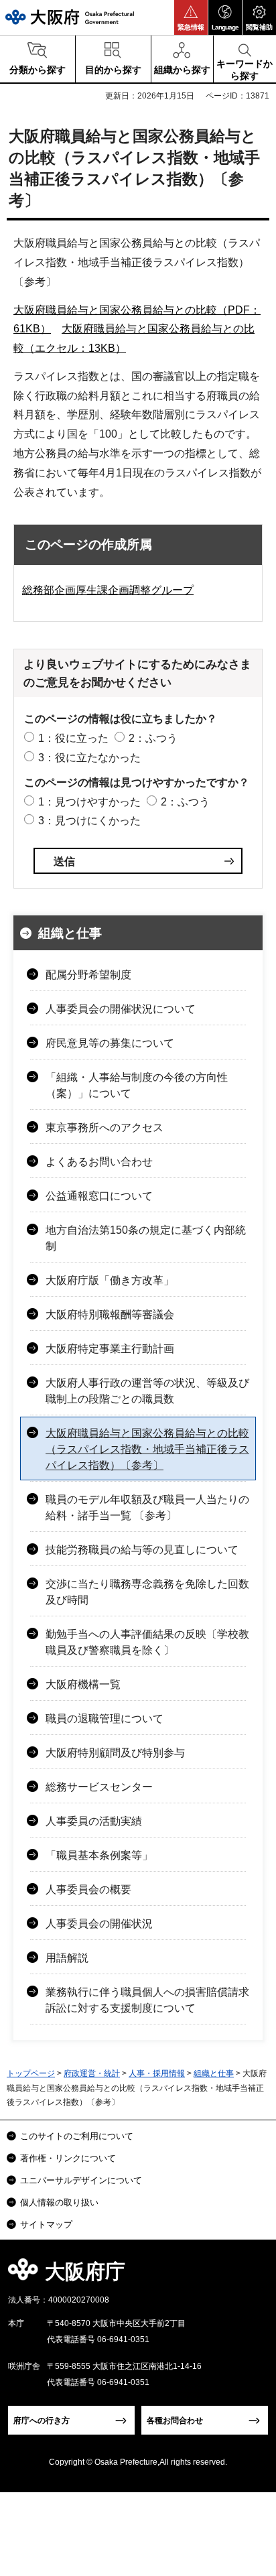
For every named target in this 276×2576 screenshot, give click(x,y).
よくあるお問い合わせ (99, 1162)
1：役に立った (73, 738)
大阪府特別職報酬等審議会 (110, 1314)
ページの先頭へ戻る (250, 2275)
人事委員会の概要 (88, 1889)
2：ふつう (153, 738)
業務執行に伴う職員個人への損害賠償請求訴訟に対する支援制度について (147, 2000)
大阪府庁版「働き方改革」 (110, 1280)
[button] (191, 17)
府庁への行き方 (42, 2421)
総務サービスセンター (99, 1787)
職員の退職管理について (105, 1719)
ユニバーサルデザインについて (81, 2180)
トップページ (31, 2073)
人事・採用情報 (157, 2073)
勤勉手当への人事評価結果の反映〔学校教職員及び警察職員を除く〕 (147, 1642)
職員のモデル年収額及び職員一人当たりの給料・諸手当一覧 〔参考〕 (147, 1507)
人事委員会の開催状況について (121, 1009)
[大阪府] (70, 17)
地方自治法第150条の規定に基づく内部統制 (146, 1238)
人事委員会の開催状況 (99, 1924)
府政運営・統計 (92, 2073)
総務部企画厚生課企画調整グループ (108, 590)
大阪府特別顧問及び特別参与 (115, 1753)
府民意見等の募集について (110, 1043)
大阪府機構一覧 (83, 1684)
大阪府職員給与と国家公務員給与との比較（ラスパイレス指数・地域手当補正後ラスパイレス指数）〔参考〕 (147, 1449)
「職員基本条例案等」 (99, 1855)
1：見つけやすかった (89, 802)
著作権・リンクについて (68, 2158)
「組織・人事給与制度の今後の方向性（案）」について (137, 1085)
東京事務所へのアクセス (105, 1128)
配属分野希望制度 (88, 975)
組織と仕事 (70, 933)
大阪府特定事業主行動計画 (110, 1349)
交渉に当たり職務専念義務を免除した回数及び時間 (147, 1592)
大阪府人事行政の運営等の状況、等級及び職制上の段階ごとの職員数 (147, 1391)
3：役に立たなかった (89, 758)
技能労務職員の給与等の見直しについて (142, 1550)
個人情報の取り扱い (59, 2202)
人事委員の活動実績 (94, 1821)
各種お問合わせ (175, 2421)
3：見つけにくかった (89, 821)
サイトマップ (46, 2225)
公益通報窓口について (99, 1196)
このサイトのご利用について (77, 2136)
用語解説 (67, 1958)
